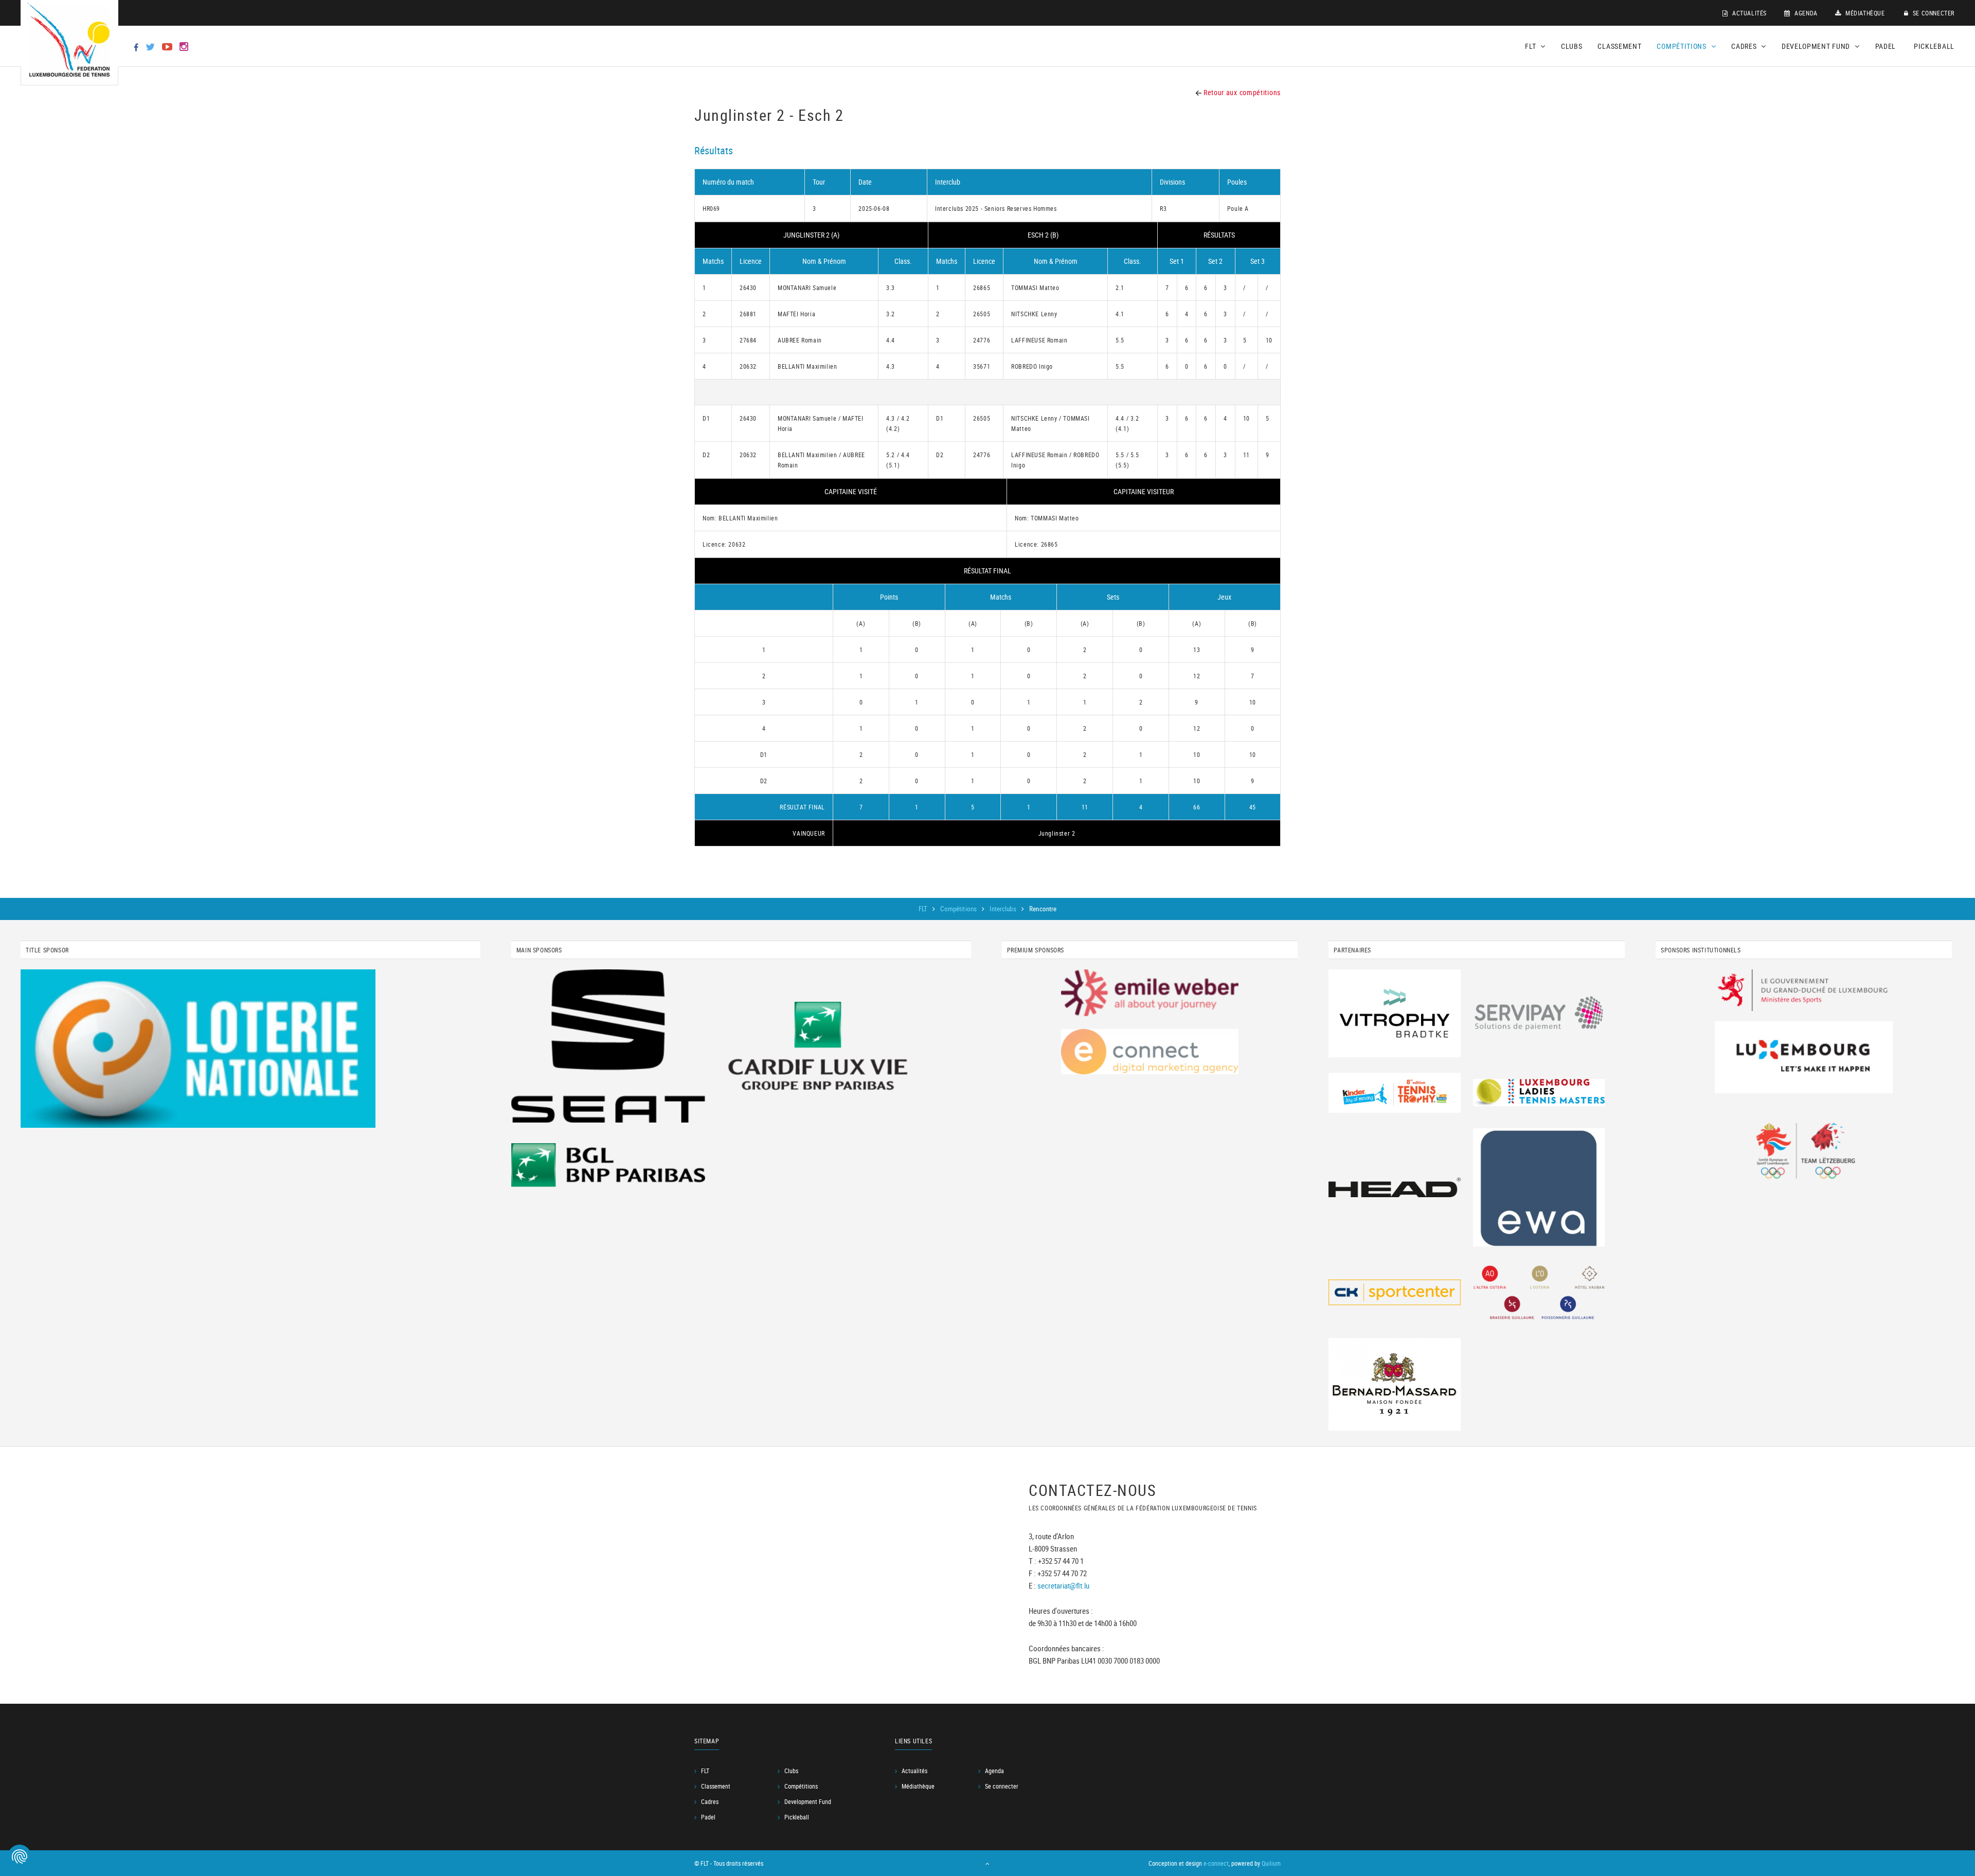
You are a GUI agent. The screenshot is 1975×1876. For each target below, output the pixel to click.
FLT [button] (1531, 46)
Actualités (1748, 13)
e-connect (1216, 1863)
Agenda (1805, 13)
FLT (924, 909)
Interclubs (1003, 909)
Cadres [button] (1745, 46)
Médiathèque (1864, 13)
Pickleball (1934, 46)
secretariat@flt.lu (1063, 1585)
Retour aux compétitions (1241, 92)
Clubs (1572, 46)
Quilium (1271, 1863)
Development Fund (808, 1801)
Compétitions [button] (1682, 46)
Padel (1886, 46)
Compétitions (959, 909)
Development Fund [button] (1817, 46)
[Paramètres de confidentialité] (20, 1856)
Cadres (710, 1801)
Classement (1619, 46)
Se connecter (1933, 13)
